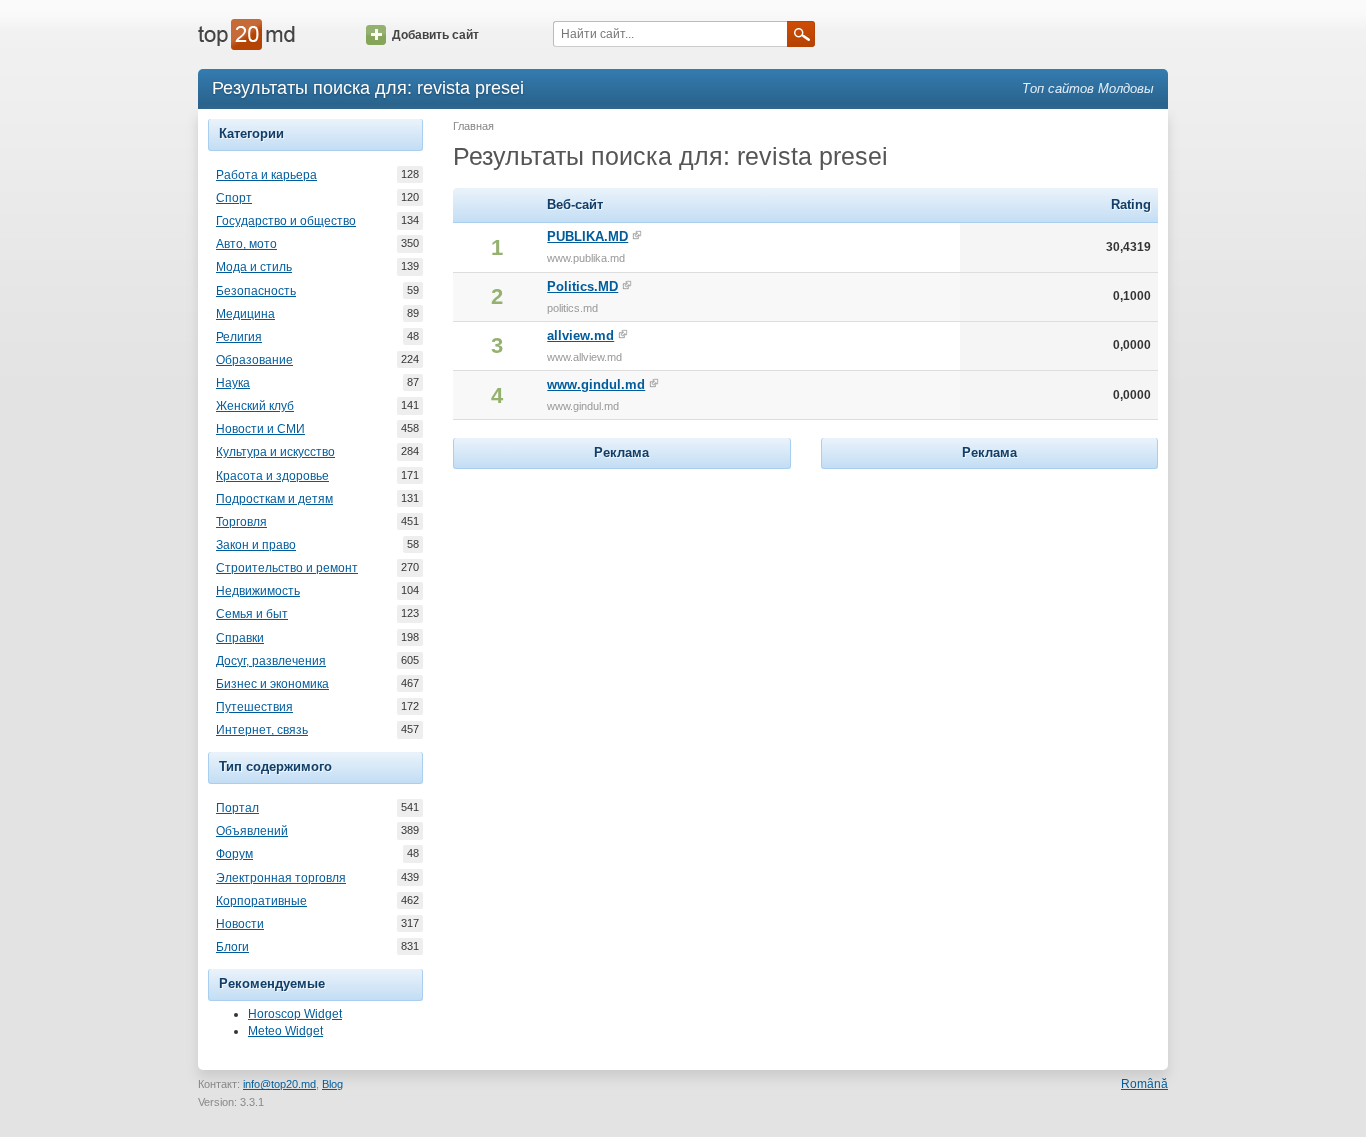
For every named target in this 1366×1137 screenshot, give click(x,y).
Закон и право (256, 545)
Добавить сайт (435, 35)
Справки (240, 638)
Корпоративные (261, 901)
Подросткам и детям (274, 499)
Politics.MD (582, 286)
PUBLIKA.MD (587, 236)
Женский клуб (255, 406)
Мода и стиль (254, 267)
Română (1144, 1084)
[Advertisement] (622, 599)
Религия (239, 337)
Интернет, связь (262, 730)
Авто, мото (246, 244)
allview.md (580, 335)
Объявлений (252, 831)
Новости (240, 924)
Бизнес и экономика (272, 684)
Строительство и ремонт (287, 568)
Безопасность (256, 291)
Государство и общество (286, 221)
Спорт (234, 198)
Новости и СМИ (260, 429)
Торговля (241, 522)
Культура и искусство (275, 452)
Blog (332, 1084)
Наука (233, 383)
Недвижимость (258, 591)
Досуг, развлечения (271, 661)
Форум (234, 854)
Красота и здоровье (272, 476)
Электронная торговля (281, 878)
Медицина (245, 314)
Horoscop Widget (295, 1014)
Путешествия (254, 707)
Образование (254, 360)
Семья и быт (252, 614)
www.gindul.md (596, 384)
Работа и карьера (266, 175)
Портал (237, 808)
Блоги (232, 947)
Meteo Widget (285, 1031)
